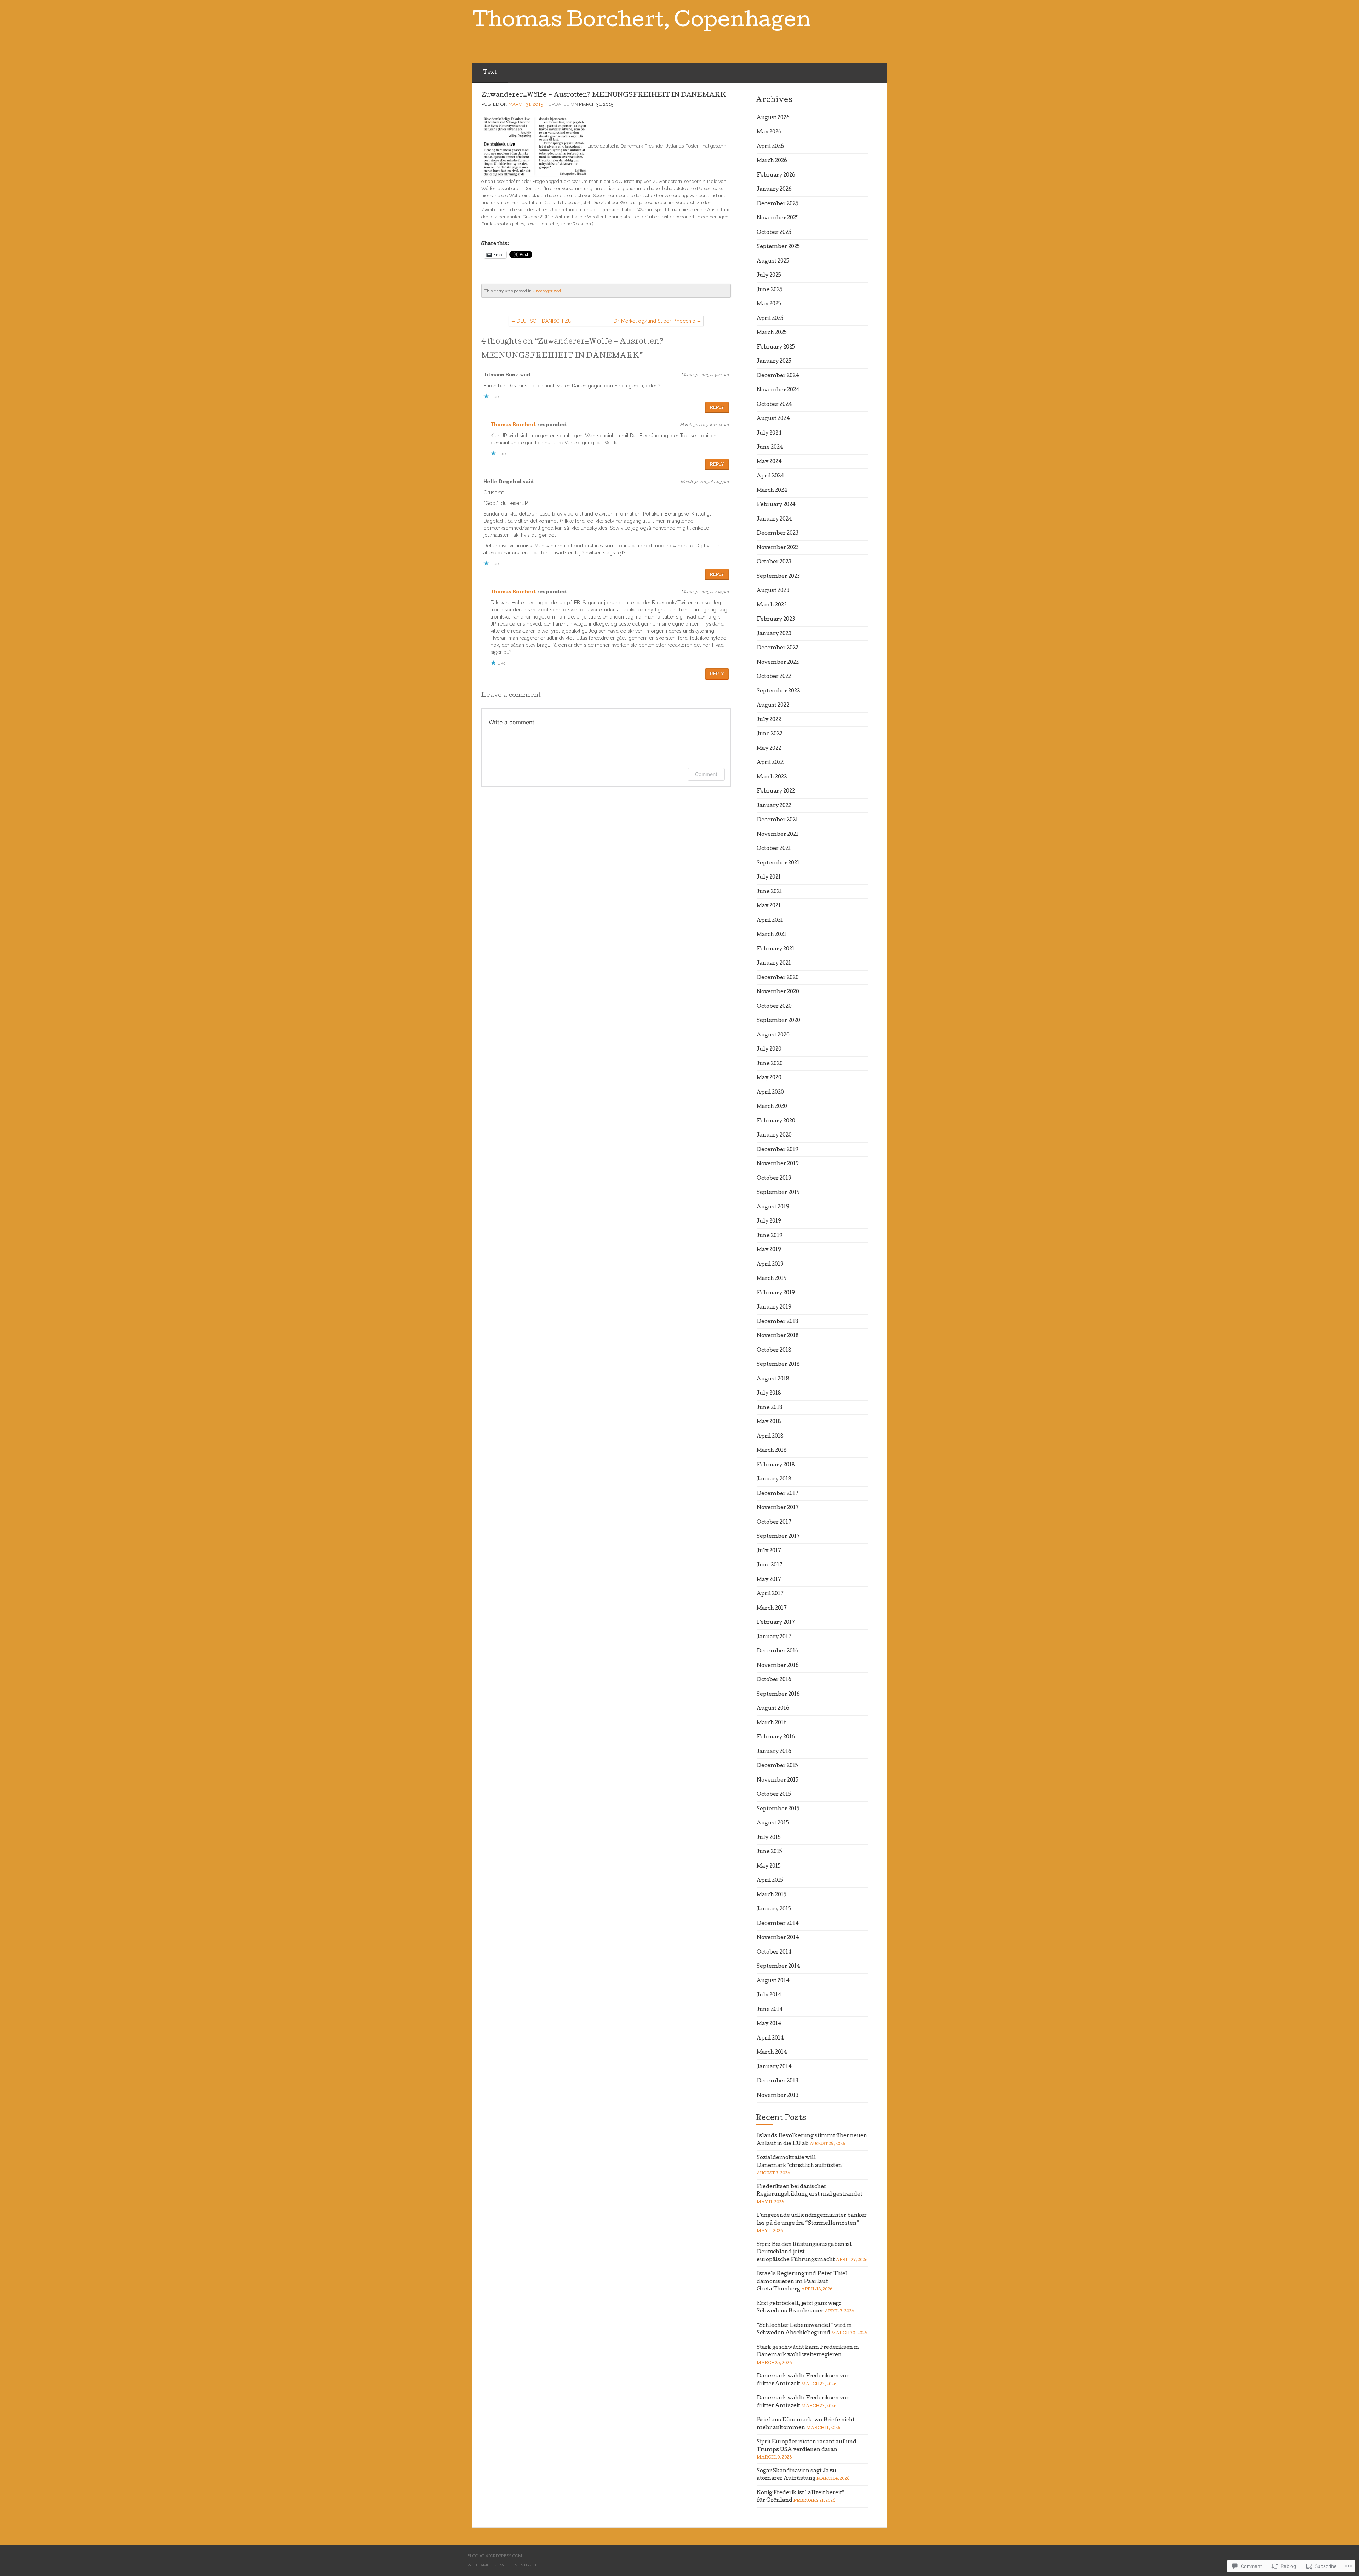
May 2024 (769, 462)
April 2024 (770, 476)
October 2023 (774, 562)
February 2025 (776, 347)
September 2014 (778, 1967)
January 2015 (774, 1909)
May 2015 (769, 1867)
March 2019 (772, 1279)
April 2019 (770, 1265)
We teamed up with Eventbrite (502, 2565)
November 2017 (778, 1508)
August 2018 (773, 1379)
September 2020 (778, 1021)
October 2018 (774, 1351)
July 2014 (769, 1995)
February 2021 (776, 949)
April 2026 (770, 147)
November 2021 (778, 835)
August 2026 (773, 118)
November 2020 (778, 992)
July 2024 (769, 433)
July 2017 (769, 1551)
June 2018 (770, 1408)
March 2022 (772, 777)
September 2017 (778, 1537)
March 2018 (772, 1451)
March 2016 (772, 1723)
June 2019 (770, 1236)
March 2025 (772, 333)
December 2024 (778, 376)
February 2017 (776, 1623)
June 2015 (769, 1852)
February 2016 (776, 1737)
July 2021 (769, 878)
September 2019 (778, 1193)
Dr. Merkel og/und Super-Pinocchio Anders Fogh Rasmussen (655, 322)
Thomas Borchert (513, 425)
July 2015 (769, 1838)
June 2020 (770, 1064)
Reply (717, 407)
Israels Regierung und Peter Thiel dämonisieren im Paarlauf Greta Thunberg (802, 2282)
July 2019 (769, 1221)
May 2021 (769, 906)
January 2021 (774, 964)
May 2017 (769, 1580)
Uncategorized (547, 291)
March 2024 (772, 491)
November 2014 (778, 1938)
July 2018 (769, 1393)
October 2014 (774, 1953)
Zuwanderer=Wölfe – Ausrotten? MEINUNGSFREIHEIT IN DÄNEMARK (604, 95)
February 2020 (776, 1121)
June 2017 (770, 1565)
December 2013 (777, 2081)
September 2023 (778, 577)
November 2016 (778, 1666)
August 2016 (773, 1709)
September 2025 (778, 247)
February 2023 (776, 620)
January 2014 (774, 2067)
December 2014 (778, 1924)
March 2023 (772, 605)
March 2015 (772, 1895)
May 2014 (769, 2024)
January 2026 (774, 190)
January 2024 (774, 519)
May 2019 (769, 1250)
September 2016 (778, 1695)
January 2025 (774, 362)
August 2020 (773, 1035)
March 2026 (772, 161)
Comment (706, 774)
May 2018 (769, 1422)
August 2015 (773, 1823)
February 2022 (776, 792)
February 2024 (776, 505)
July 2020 (769, 1050)
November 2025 (778, 218)
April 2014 (770, 2039)
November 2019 (778, 1164)
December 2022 (778, 648)
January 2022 (774, 806)
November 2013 (778, 2096)
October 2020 (774, 1007)
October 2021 (774, 849)
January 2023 (774, 634)
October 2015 (774, 1795)
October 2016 (774, 1680)
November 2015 (778, 1781)
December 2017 (778, 1494)
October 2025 (774, 233)
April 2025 (770, 319)
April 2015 (770, 1881)
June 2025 (770, 290)
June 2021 (769, 892)
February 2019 (776, 1293)
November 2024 (778, 390)
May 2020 (769, 1078)
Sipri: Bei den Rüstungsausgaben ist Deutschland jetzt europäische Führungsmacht (804, 2252)
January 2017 (774, 1637)
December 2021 (777, 820)
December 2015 (777, 1766)
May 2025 (769, 304)
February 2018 (776, 1465)
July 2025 (769, 276)
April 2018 (770, 1437)
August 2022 (773, 706)
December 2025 (778, 204)
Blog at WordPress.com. (495, 2556)
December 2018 (778, 1322)
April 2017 (770, 1594)
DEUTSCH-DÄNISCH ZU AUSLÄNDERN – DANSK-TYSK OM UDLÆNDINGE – (556, 322)
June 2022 (770, 734)
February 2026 (776, 176)
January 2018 (774, 1479)
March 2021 (772, 935)
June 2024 (770, 448)
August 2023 (773, 591)
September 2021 (778, 863)
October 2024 (774, 405)
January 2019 (774, 1307)
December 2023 (778, 534)
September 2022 (778, 691)
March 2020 (772, 1107)
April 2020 (770, 1093)
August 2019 (773, 1207)
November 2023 (778, 548)
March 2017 (772, 1609)
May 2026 (769, 132)
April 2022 (770, 763)
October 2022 (774, 677)
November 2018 (778, 1336)
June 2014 (770, 2010)
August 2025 (773, 261)
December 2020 (778, 978)
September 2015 (778, 1809)
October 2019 (774, 1179)
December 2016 (778, 1651)
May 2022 (769, 749)
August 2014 (773, 1981)
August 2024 (773, 419)
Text (490, 73)
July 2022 (769, 720)
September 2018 (778, 1365)
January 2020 (774, 1135)
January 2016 (774, 1752)
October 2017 (774, 1523)
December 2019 (778, 1150)
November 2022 (778, 663)
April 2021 (770, 921)
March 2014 (772, 2053)
